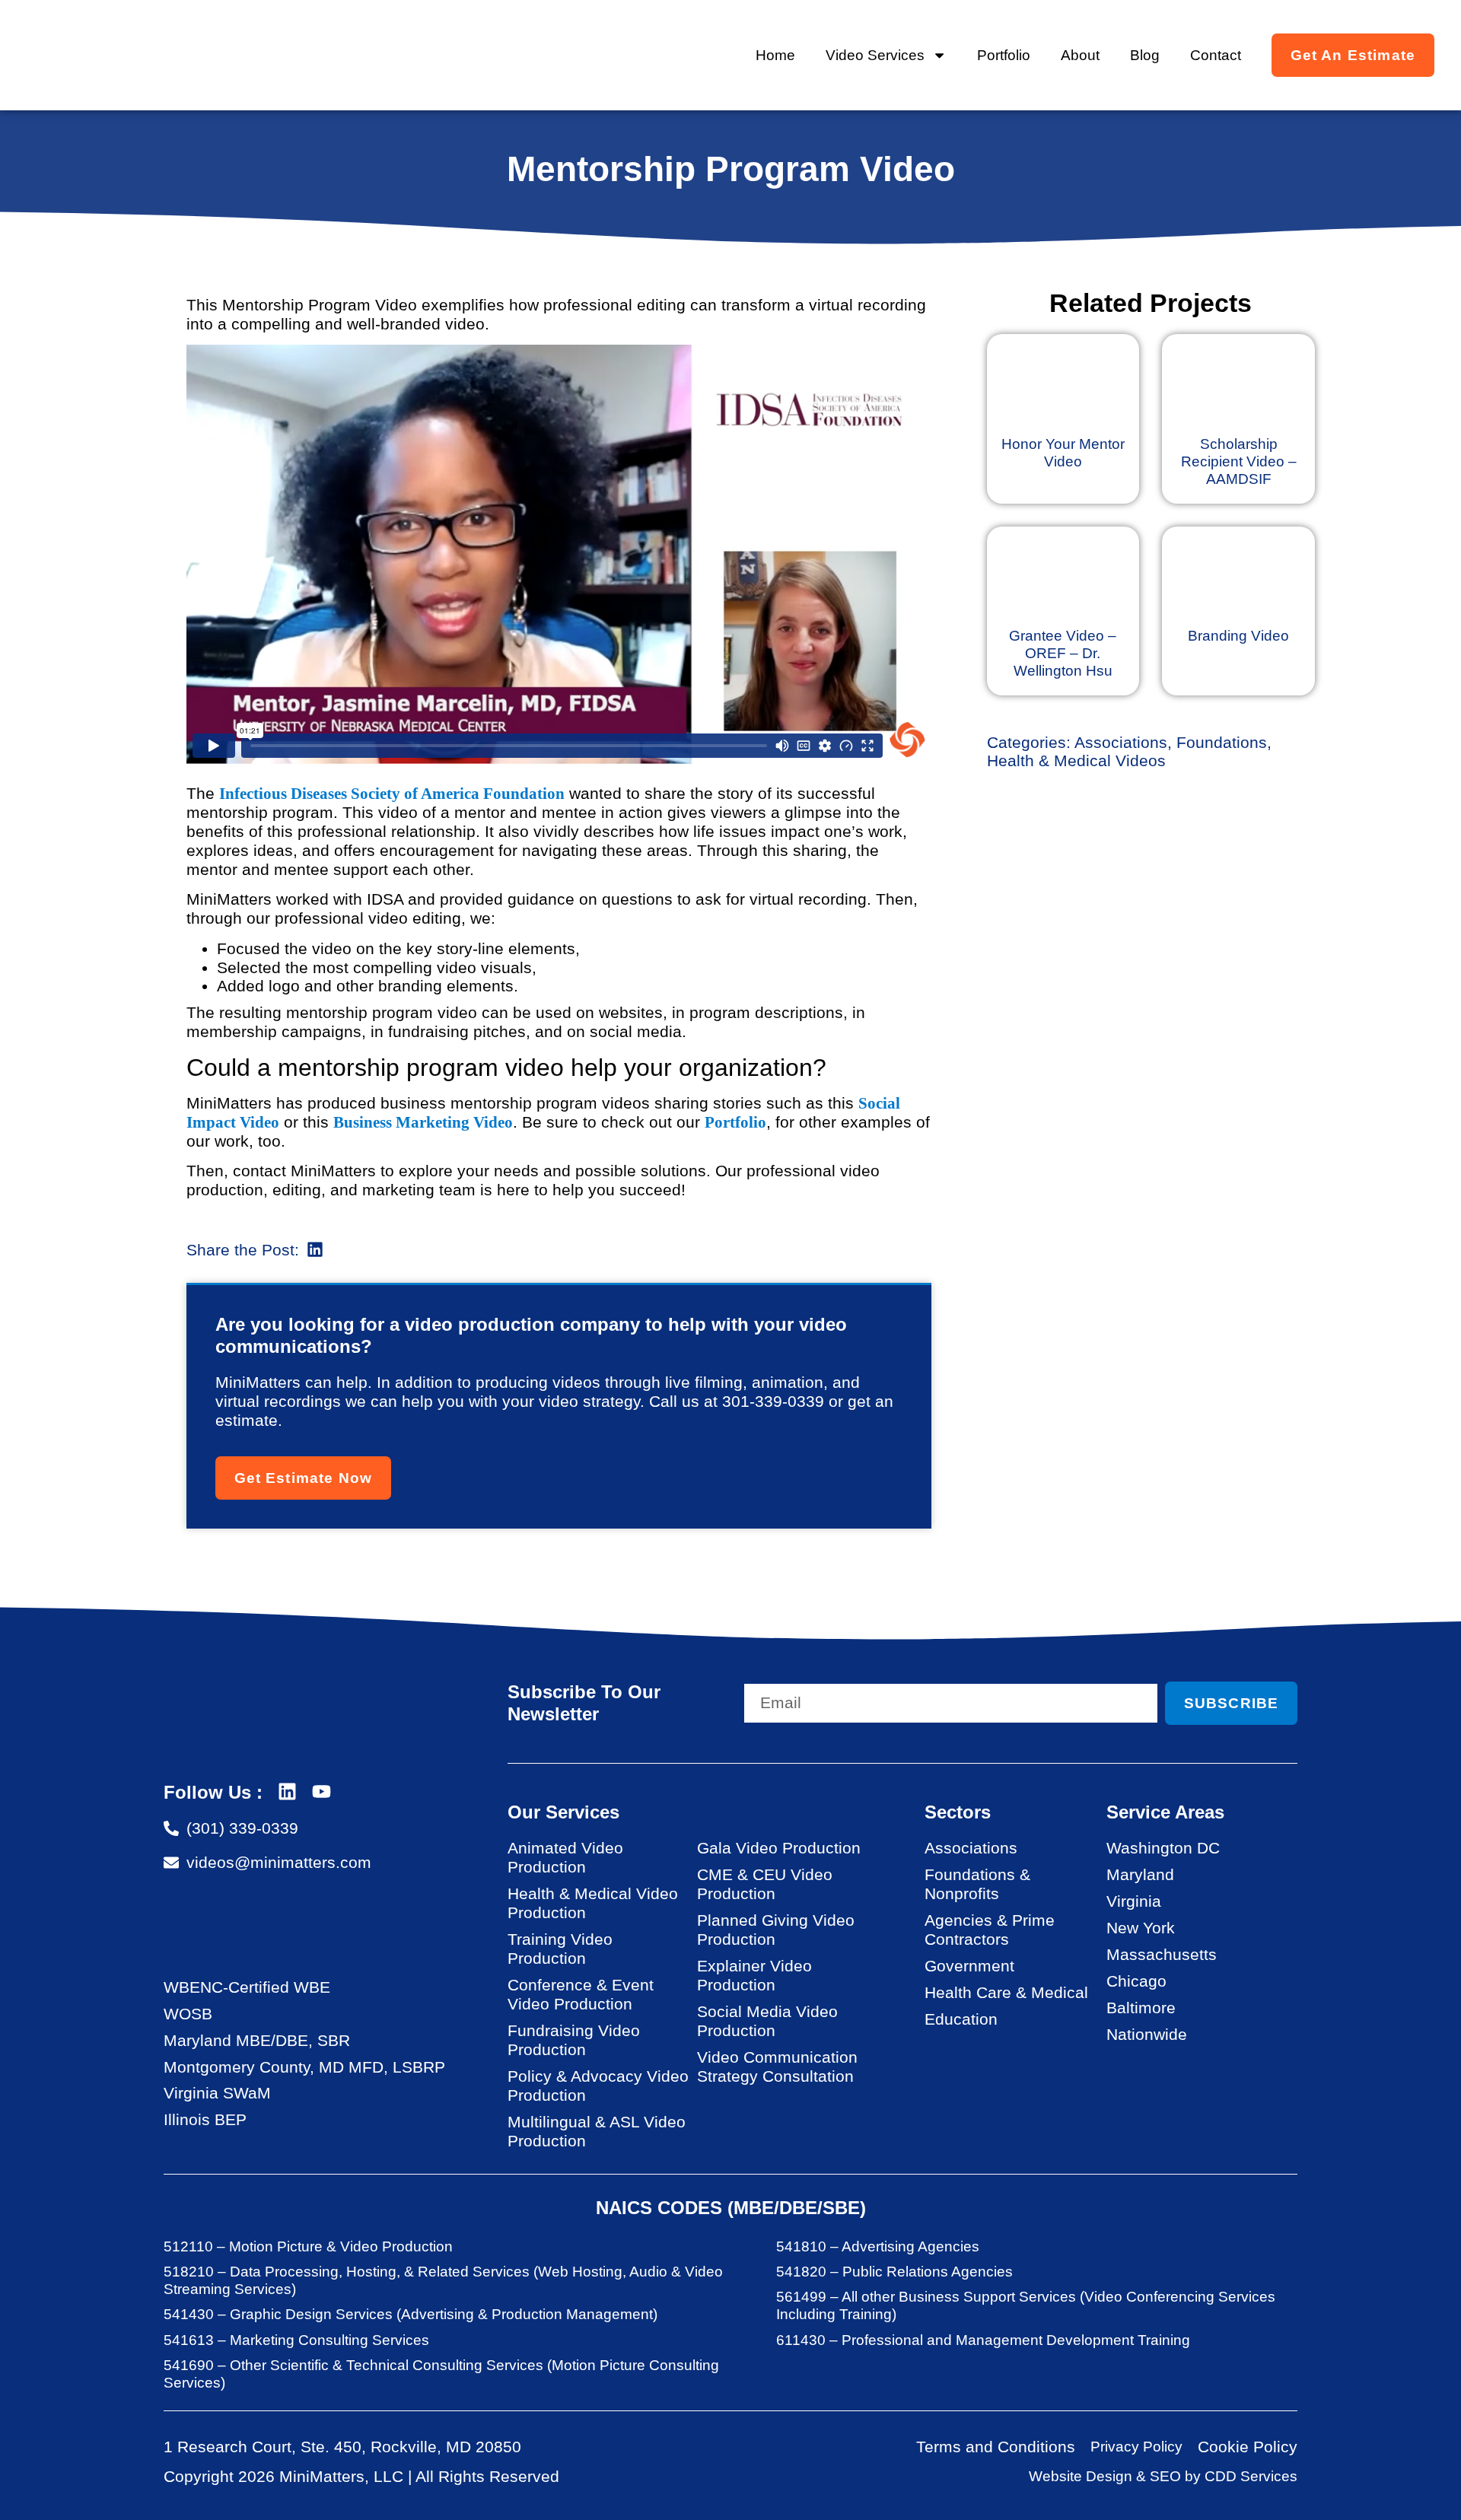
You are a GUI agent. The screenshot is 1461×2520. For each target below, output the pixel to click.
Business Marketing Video (423, 1122)
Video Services (875, 55)
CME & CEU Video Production (765, 1884)
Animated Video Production (565, 1857)
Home (775, 55)
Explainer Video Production (754, 1975)
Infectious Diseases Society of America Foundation (392, 793)
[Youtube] (321, 1791)
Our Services (563, 1812)
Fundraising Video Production (574, 2040)
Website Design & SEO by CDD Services (1163, 2476)
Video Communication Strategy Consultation (777, 2067)
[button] (315, 1250)
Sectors (958, 1812)
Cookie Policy (1248, 2447)
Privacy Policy (1136, 2447)
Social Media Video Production (767, 2021)
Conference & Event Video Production (581, 1994)
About (1080, 55)
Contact (1216, 55)
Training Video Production (560, 1949)
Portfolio (1004, 55)
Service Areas (1165, 1812)
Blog (1145, 55)
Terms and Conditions (996, 2447)
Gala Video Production (779, 1848)
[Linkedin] (287, 1791)
